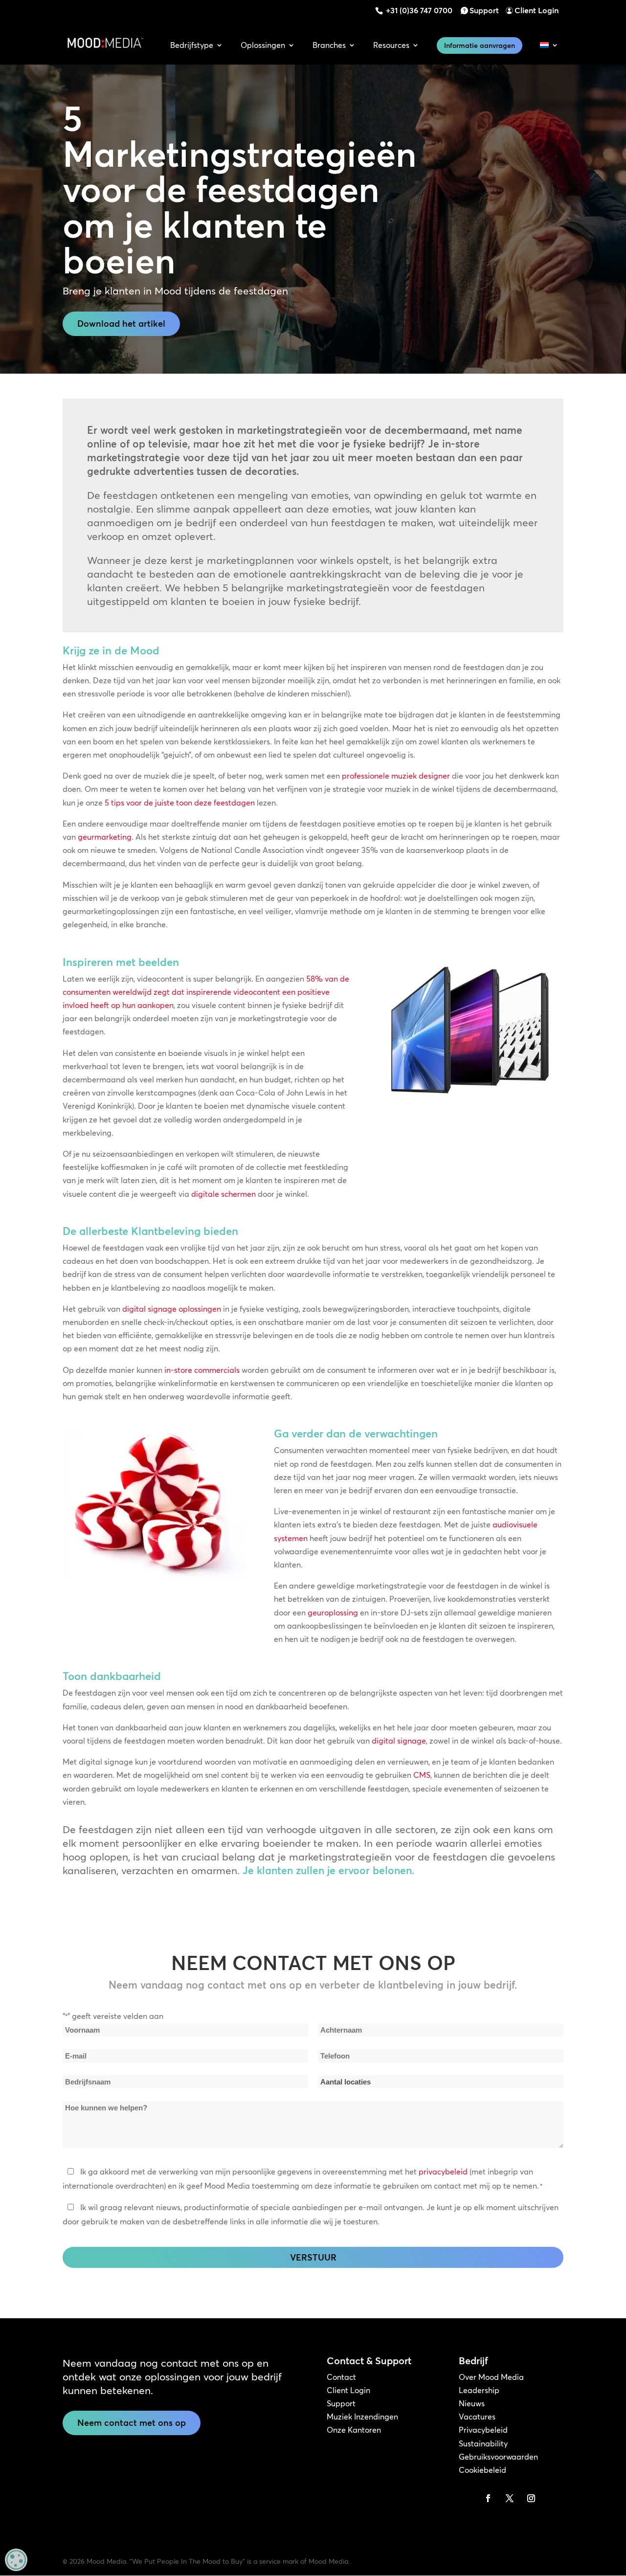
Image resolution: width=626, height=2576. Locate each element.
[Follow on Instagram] (531, 2498)
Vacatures (477, 2417)
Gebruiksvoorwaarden (498, 2457)
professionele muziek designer (396, 776)
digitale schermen (224, 1194)
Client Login (537, 10)
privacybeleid (443, 2172)
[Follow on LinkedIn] (467, 2498)
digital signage (399, 1741)
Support (484, 10)
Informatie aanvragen (480, 45)
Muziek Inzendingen (362, 2417)
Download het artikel (121, 324)
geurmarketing (105, 837)
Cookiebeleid (482, 2470)
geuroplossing (333, 1613)
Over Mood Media (491, 2377)
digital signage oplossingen (172, 1309)
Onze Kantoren (354, 2430)
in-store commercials (202, 1370)
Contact (341, 2377)
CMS (422, 1775)
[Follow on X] (510, 2498)
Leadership (479, 2390)
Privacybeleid (483, 2430)
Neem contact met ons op (132, 2423)
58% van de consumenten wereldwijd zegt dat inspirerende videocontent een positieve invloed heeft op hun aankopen (206, 992)
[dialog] (16, 2560)
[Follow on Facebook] (488, 2498)
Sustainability (483, 2443)
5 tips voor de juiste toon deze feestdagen (180, 803)
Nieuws (472, 2403)
